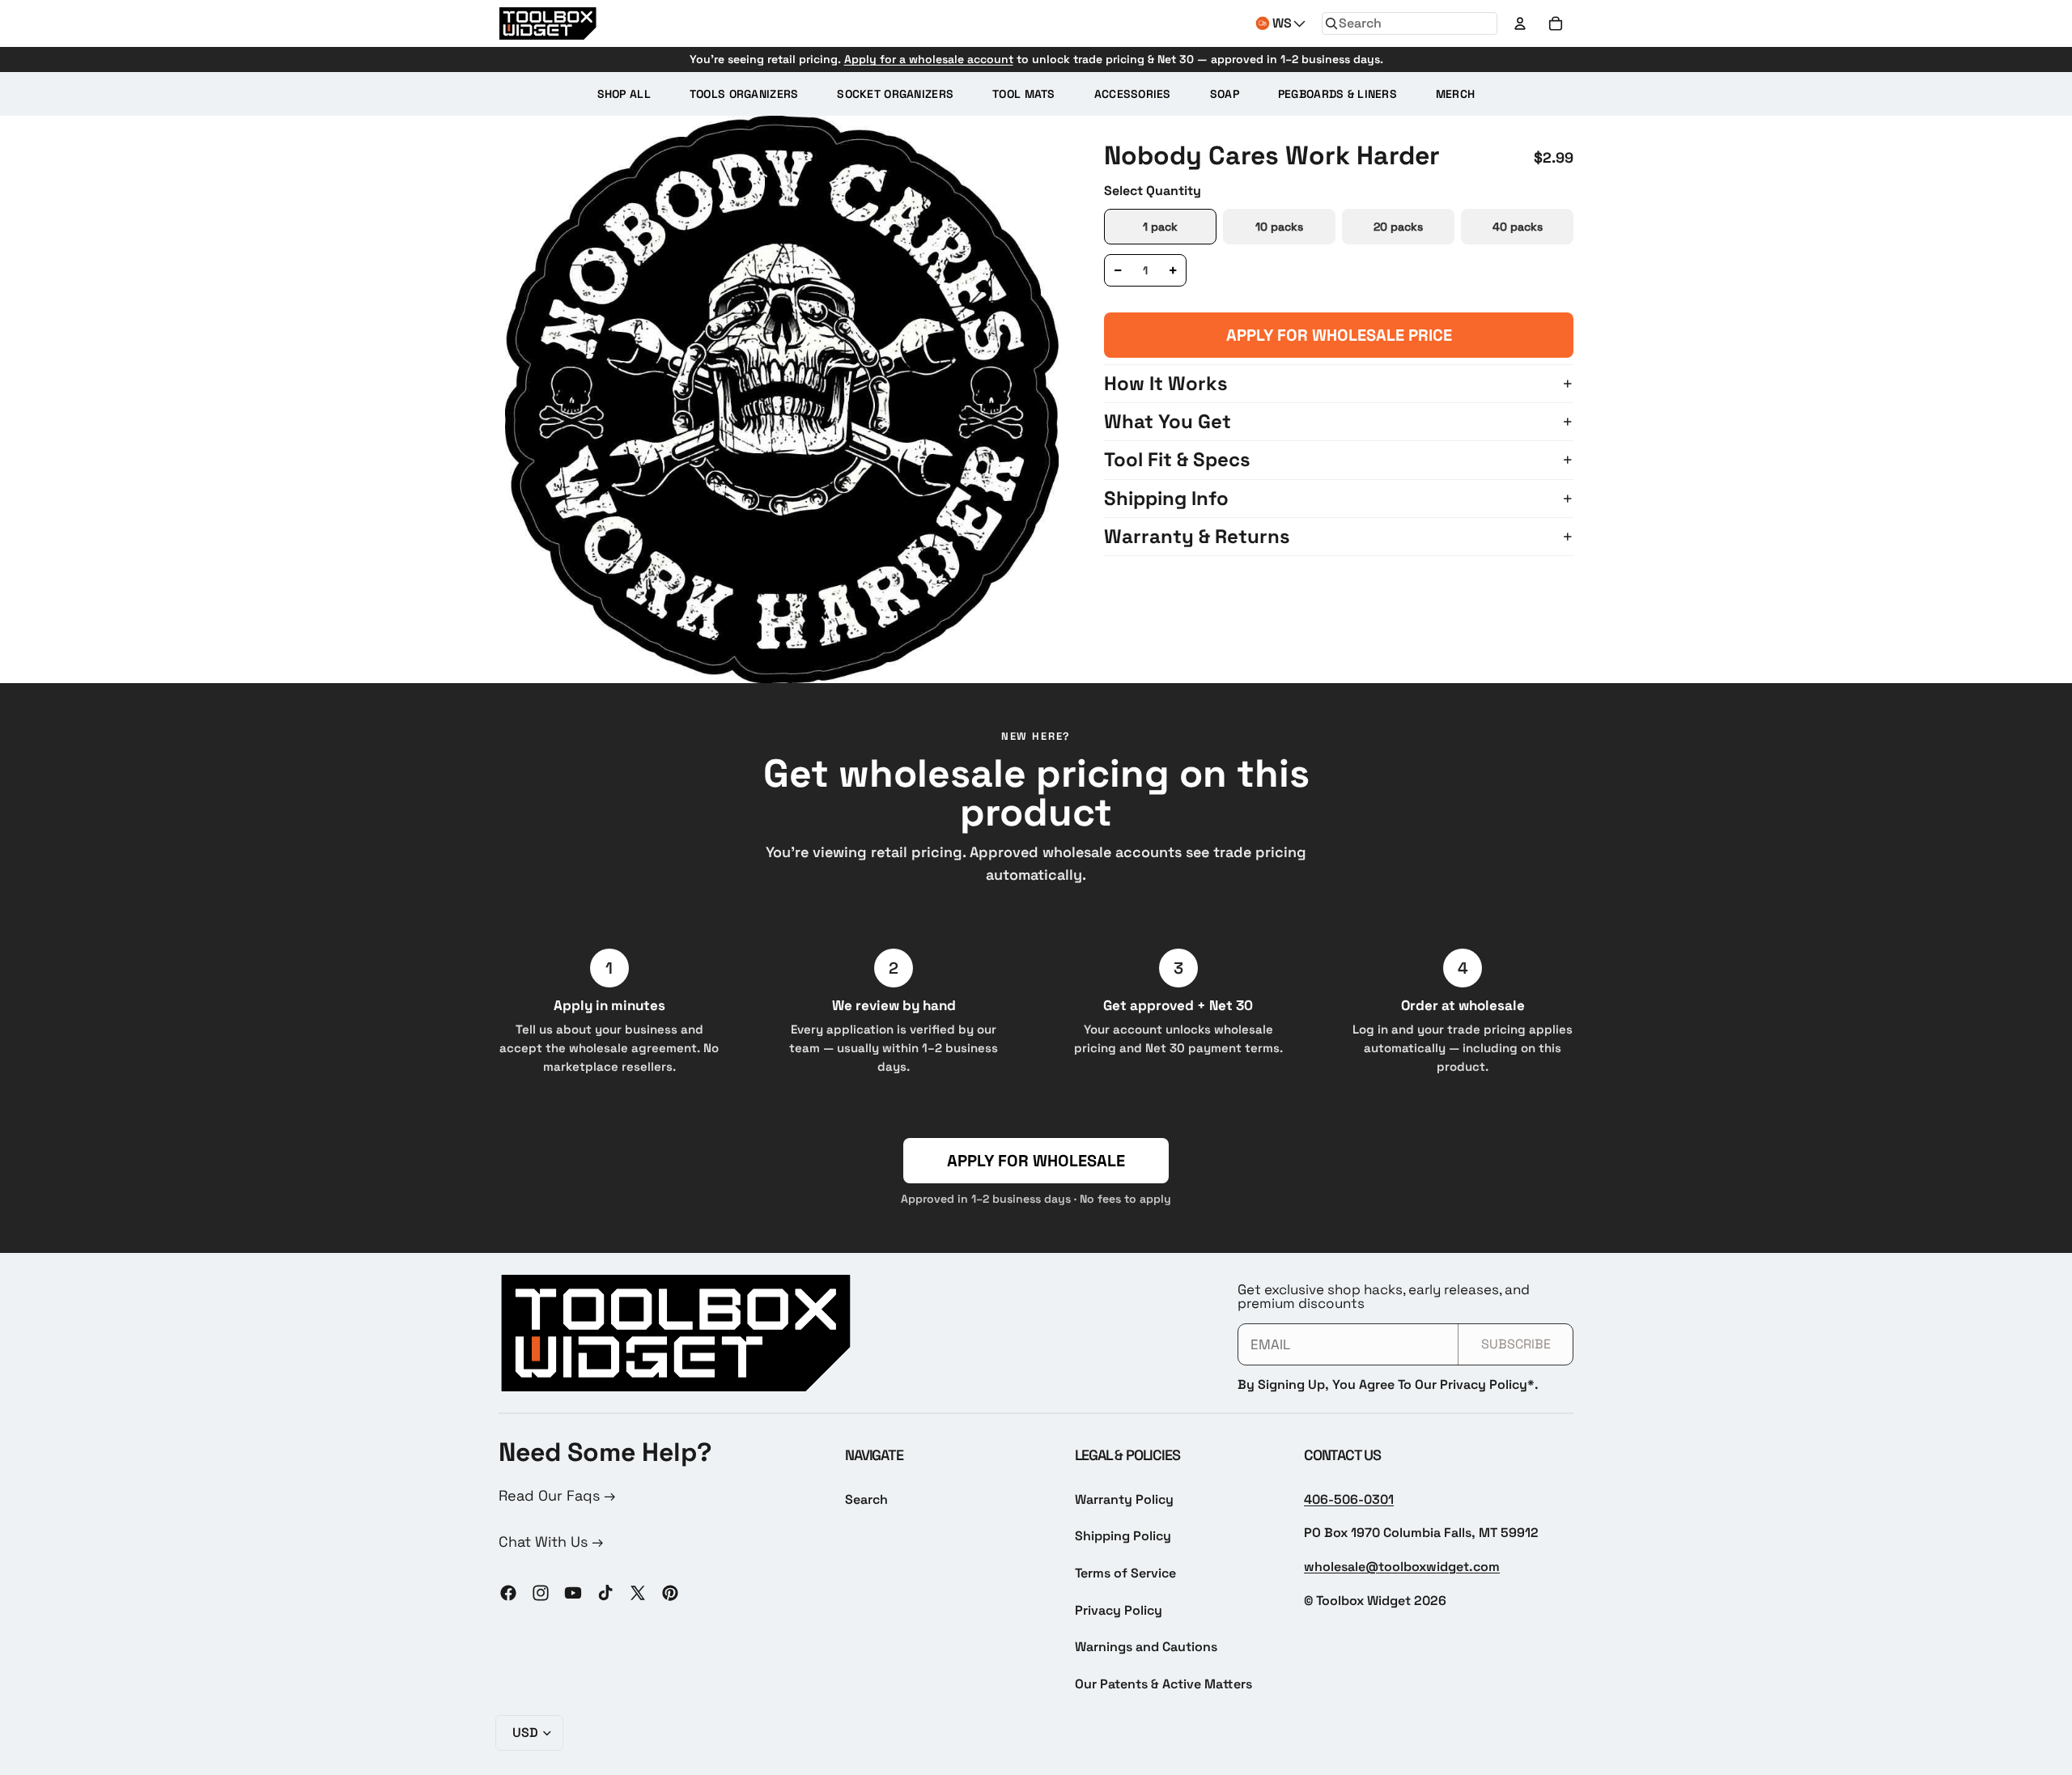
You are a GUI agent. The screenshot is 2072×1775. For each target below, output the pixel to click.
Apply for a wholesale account (929, 59)
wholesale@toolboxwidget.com (1402, 1567)
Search (866, 1499)
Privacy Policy (1119, 1610)
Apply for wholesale (1036, 1161)
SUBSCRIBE (1516, 1344)
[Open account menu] (1520, 23)
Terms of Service (1125, 1573)
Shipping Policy (1123, 1536)
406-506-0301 (1349, 1499)
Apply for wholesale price (1339, 335)
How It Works (1166, 383)
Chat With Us (545, 1541)
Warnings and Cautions (1146, 1647)
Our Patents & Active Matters (1163, 1684)
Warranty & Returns (1197, 536)
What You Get (1168, 421)
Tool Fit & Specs (1177, 459)
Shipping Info (1166, 498)
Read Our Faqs (551, 1495)
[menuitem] (624, 94)
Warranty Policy (1124, 1499)
